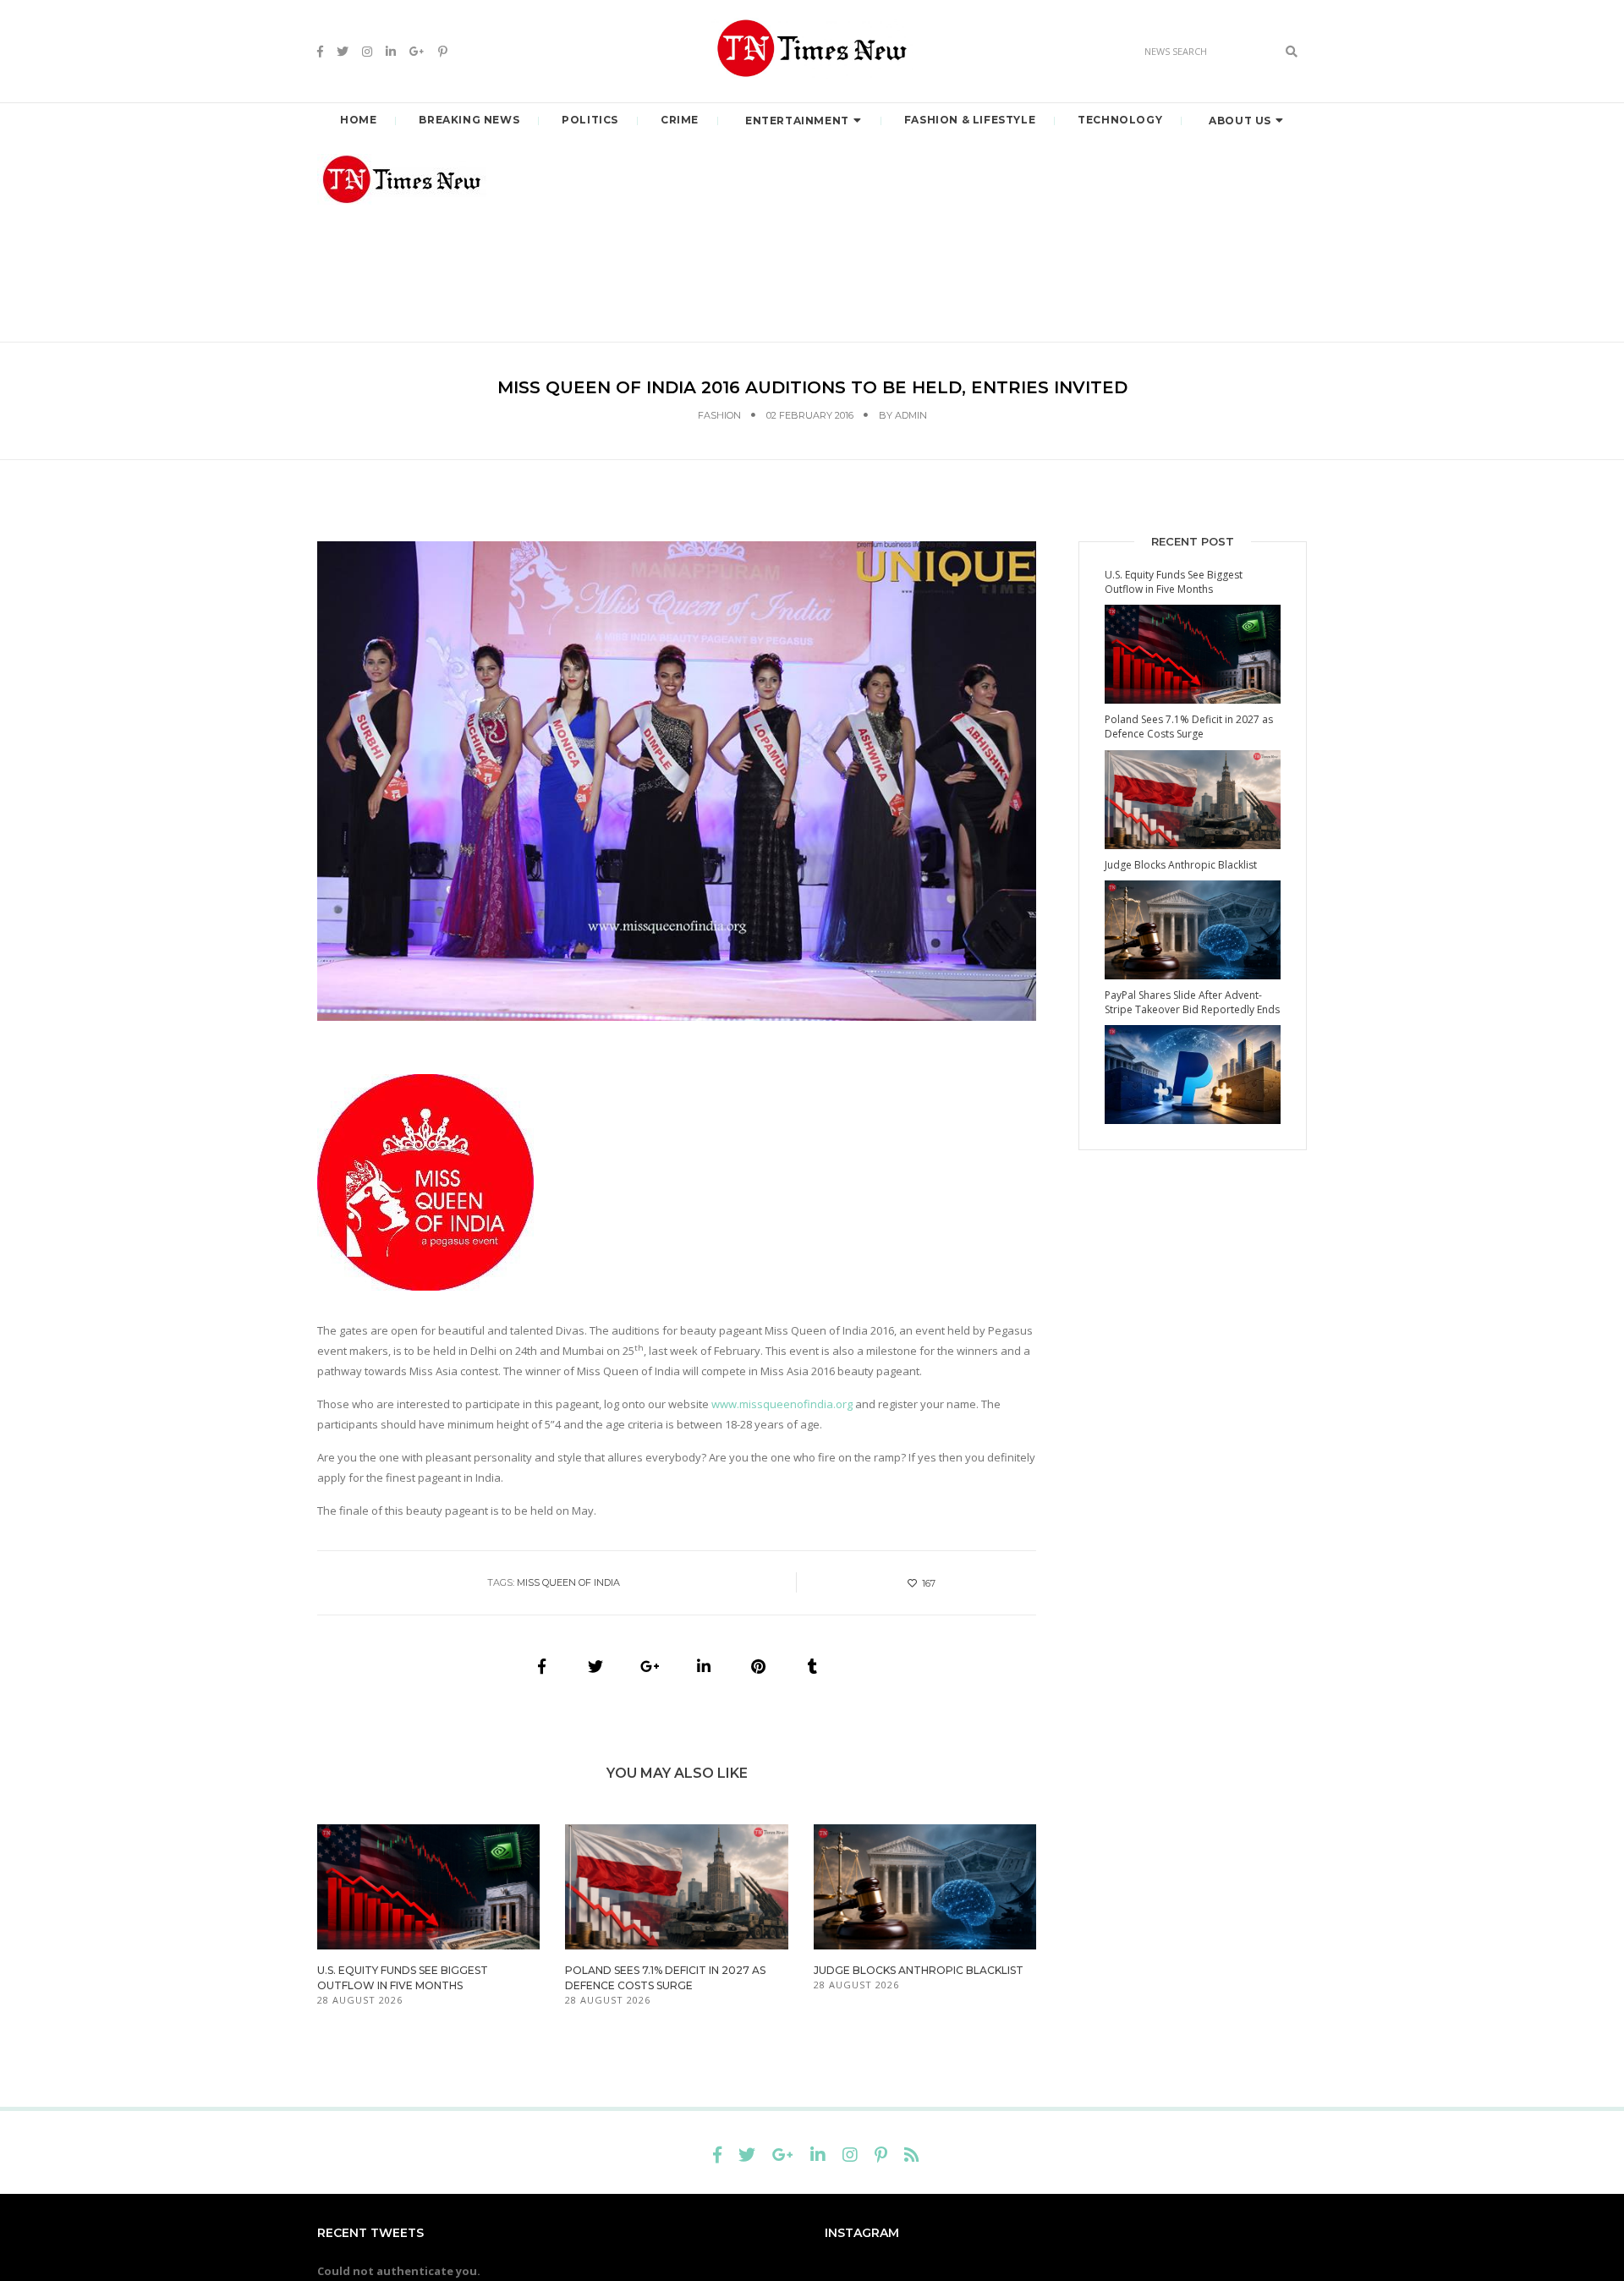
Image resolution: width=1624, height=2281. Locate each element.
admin (911, 415)
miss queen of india (568, 1582)
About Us (1240, 121)
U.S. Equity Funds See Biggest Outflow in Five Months (1174, 582)
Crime (680, 120)
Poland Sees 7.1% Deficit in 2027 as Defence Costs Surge (1189, 727)
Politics (590, 120)
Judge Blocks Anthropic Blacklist (919, 1970)
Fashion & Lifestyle (970, 120)
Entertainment (797, 121)
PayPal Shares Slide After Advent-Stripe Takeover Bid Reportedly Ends (1192, 1002)
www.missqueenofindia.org (782, 1404)
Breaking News (469, 120)
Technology (1120, 120)
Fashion (719, 415)
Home (358, 120)
